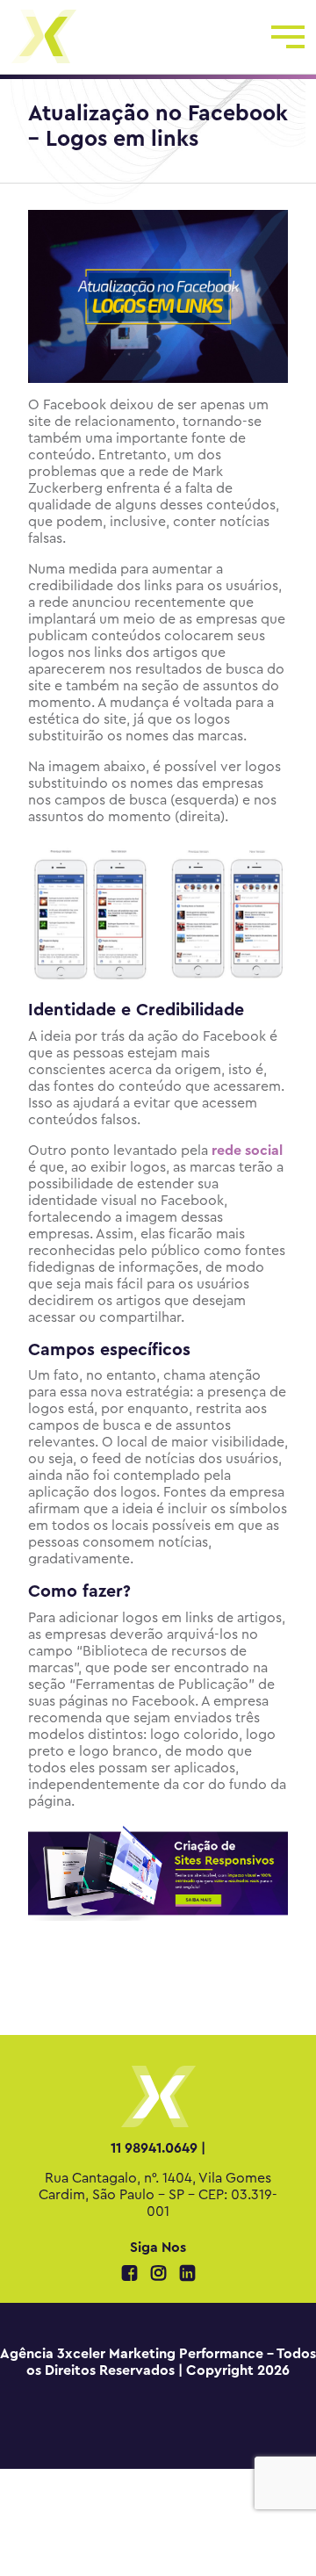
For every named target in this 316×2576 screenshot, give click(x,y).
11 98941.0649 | (158, 2148)
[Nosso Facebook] (131, 2275)
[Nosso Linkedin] (187, 2275)
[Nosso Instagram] (160, 2275)
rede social (247, 1151)
